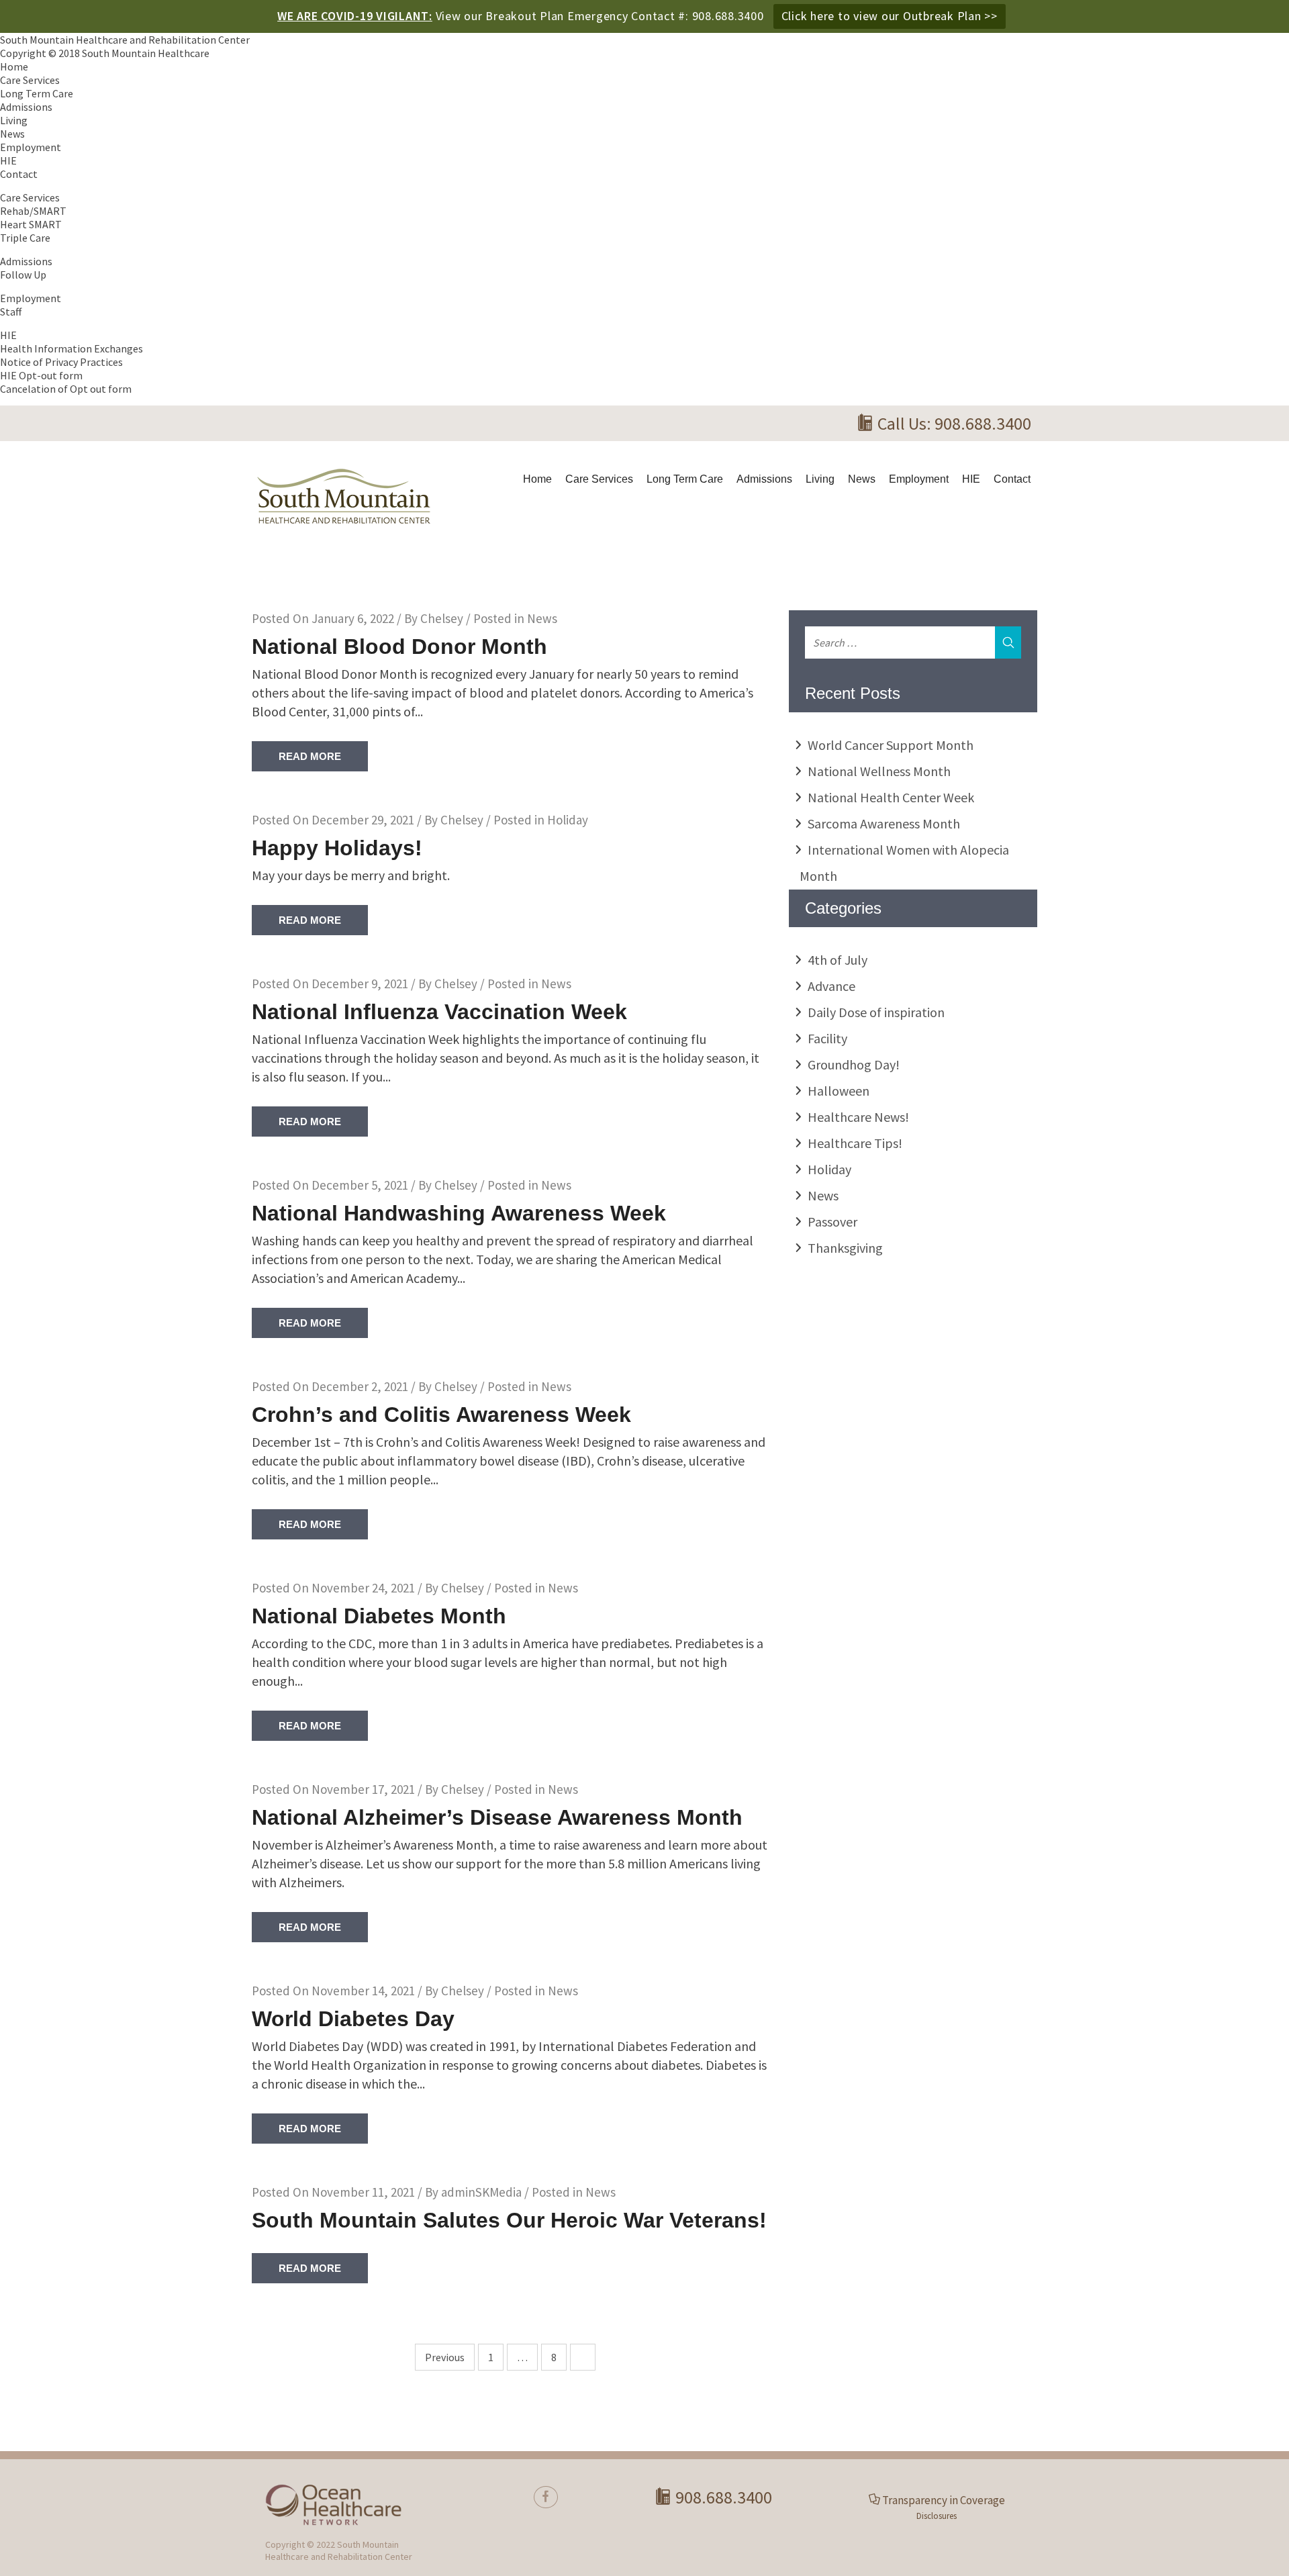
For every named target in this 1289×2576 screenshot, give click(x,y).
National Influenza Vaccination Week (439, 1012)
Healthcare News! (858, 1117)
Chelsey (442, 618)
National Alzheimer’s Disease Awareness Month (497, 1817)
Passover (832, 1222)
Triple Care (25, 238)
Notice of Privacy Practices (61, 362)
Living (14, 120)
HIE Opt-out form (41, 375)
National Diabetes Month (379, 1616)
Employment (31, 147)
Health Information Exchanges (71, 348)
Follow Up (23, 275)
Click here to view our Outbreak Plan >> (890, 16)
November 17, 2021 (363, 1789)
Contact (19, 174)
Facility (827, 1038)
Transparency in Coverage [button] (944, 2500)
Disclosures (937, 2516)
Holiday (568, 820)
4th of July (838, 960)
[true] (546, 2497)
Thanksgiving (845, 1248)
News (12, 134)
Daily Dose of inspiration (876, 1012)
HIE (8, 160)
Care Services (30, 80)
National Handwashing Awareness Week (459, 1213)
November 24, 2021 (363, 1588)
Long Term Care (37, 93)
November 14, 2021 (363, 1991)
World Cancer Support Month (891, 745)
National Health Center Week (891, 797)
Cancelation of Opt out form (66, 389)
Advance (831, 986)
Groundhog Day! (854, 1064)
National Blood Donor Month (399, 647)
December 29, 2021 (363, 820)
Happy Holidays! (337, 848)
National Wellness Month (879, 771)
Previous (445, 2357)
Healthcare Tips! (855, 1143)
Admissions (26, 107)
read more (310, 756)
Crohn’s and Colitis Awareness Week (441, 1415)
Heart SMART (31, 224)
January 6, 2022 (353, 618)
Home (14, 66)
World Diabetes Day (353, 2019)
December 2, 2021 (360, 1386)
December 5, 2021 (360, 1185)
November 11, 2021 (363, 2192)
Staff (11, 312)
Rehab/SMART (33, 211)
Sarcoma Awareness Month (884, 823)
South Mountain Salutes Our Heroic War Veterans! (509, 2220)
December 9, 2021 (360, 984)
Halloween (839, 1091)
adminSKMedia (481, 2192)
